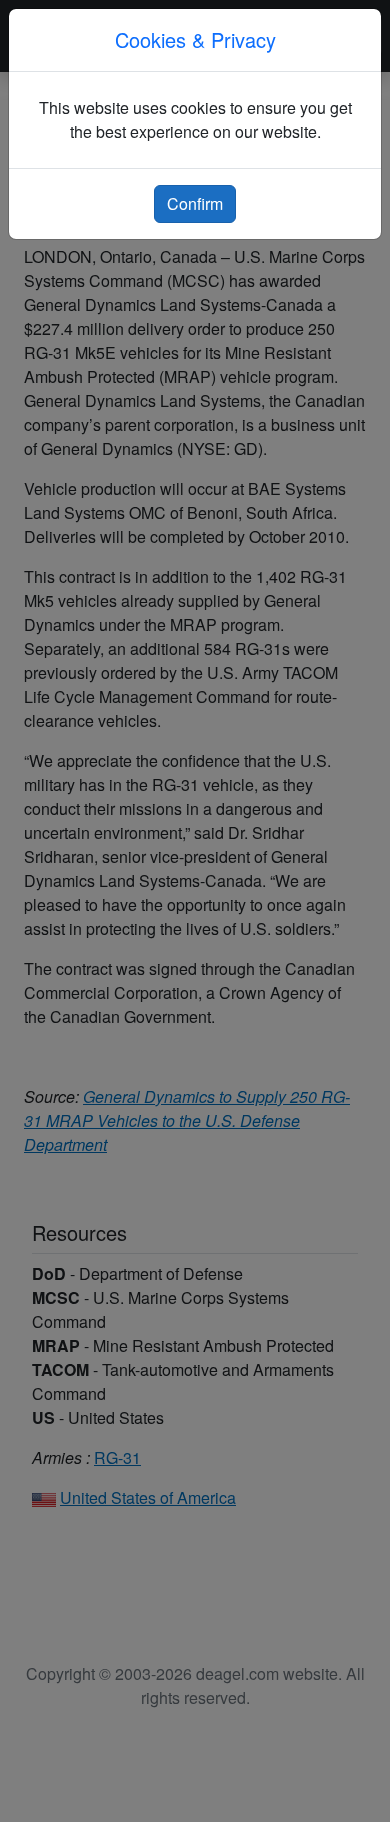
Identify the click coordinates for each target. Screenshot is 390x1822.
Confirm (195, 203)
